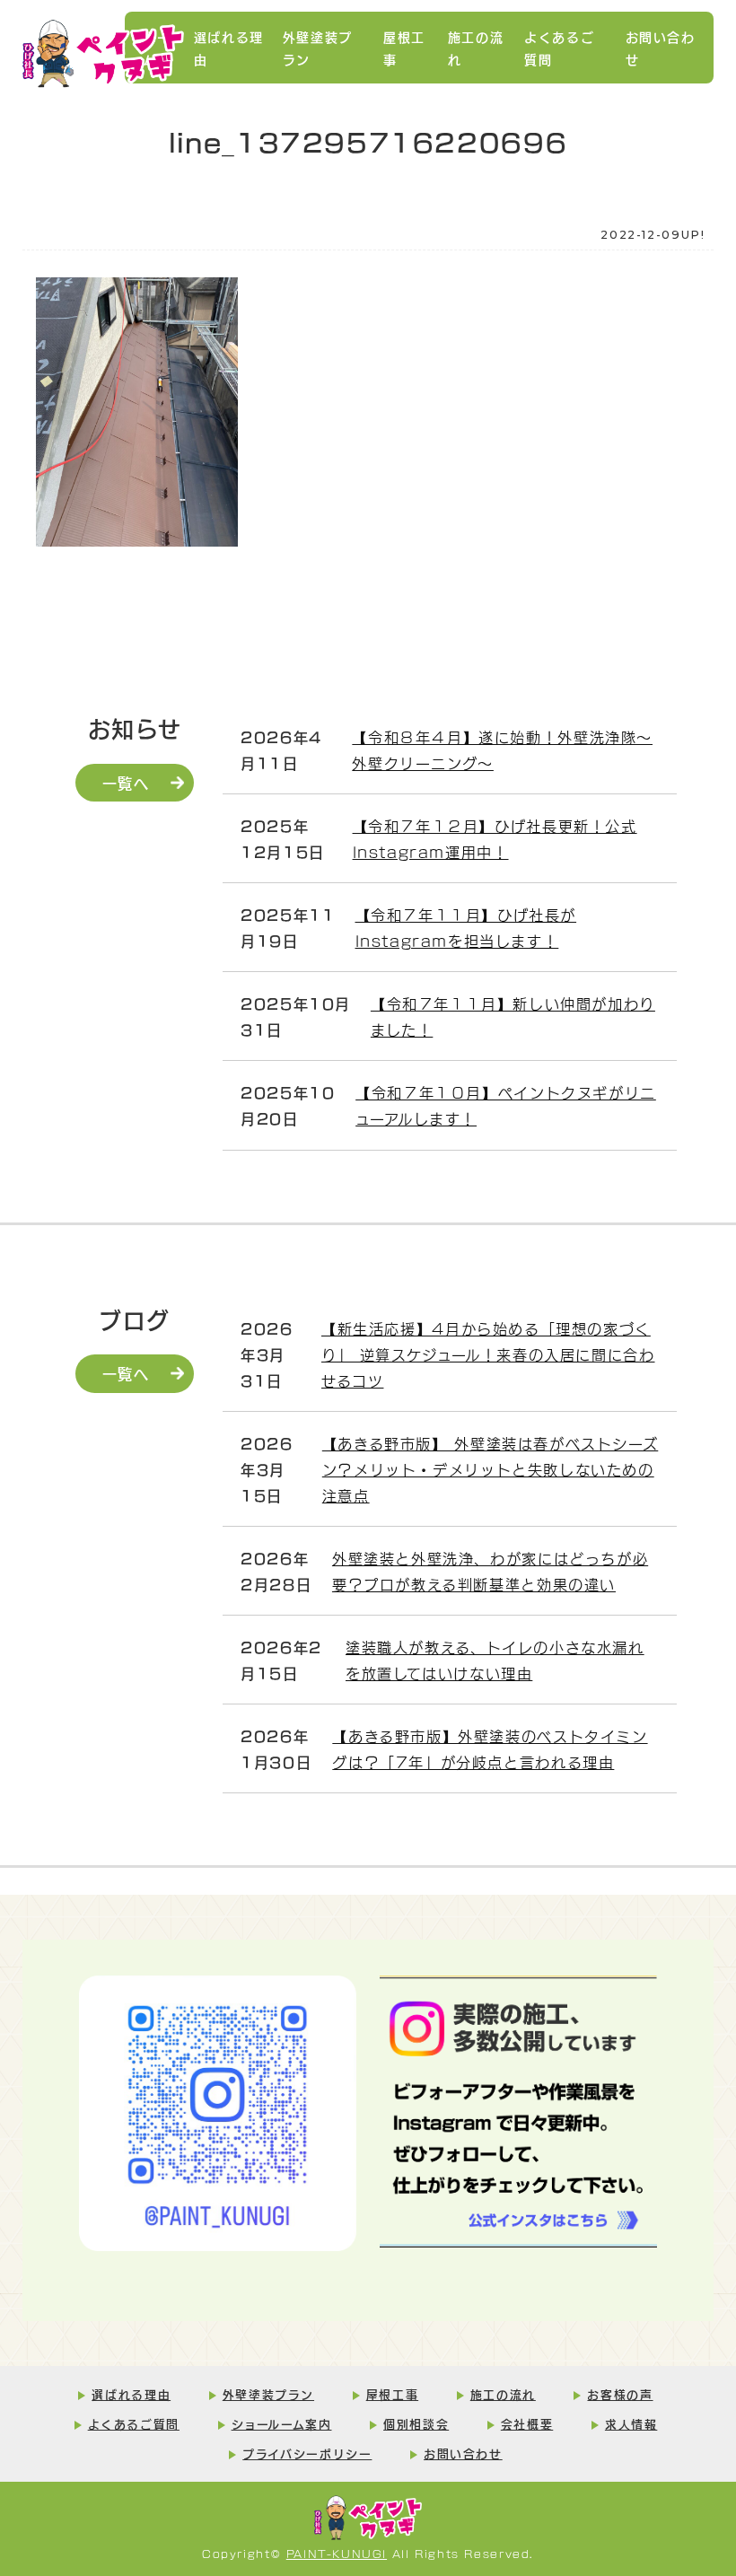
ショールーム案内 (282, 2423)
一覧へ (126, 782)
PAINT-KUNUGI (337, 2553)
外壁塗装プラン (318, 48)
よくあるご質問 (559, 48)
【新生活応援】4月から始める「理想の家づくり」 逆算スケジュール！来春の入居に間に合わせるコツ (488, 1354)
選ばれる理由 (229, 48)
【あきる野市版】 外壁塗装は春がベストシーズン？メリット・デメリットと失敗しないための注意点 (491, 1469)
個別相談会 (416, 2423)
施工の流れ (476, 48)
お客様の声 (620, 2394)
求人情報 (631, 2423)
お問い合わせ (661, 48)
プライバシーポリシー (307, 2453)
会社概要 (527, 2423)
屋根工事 (404, 48)
